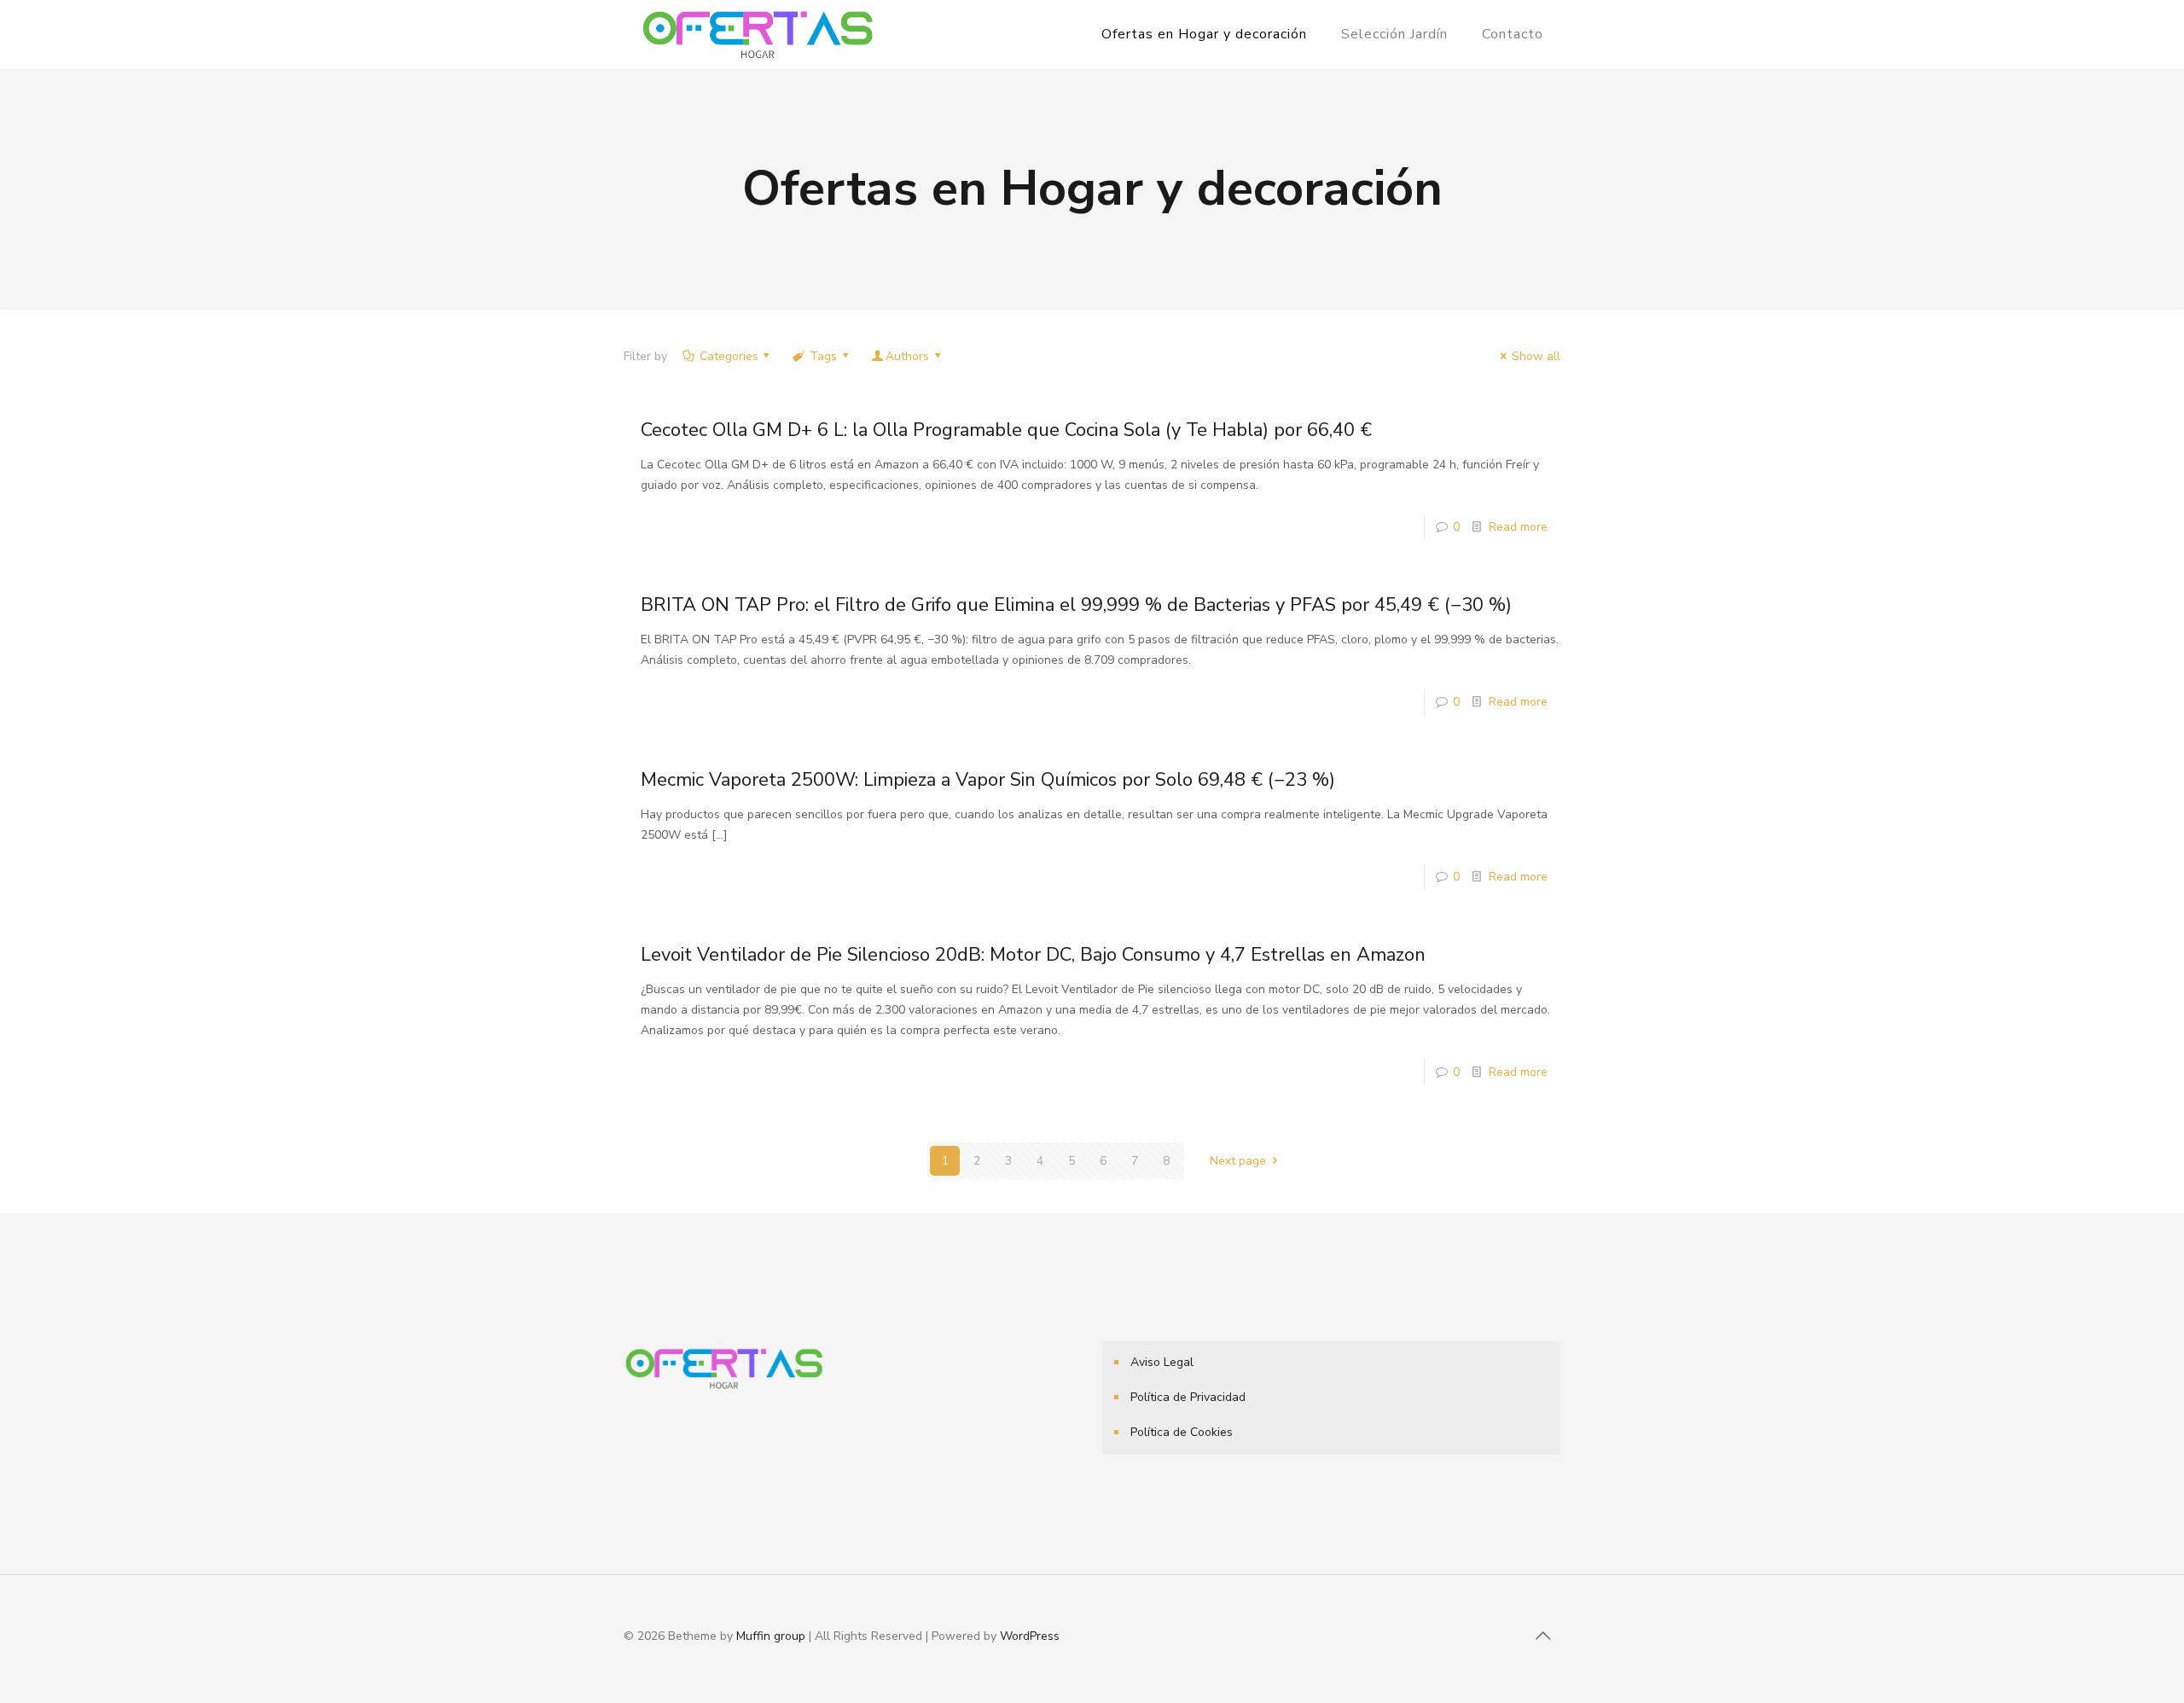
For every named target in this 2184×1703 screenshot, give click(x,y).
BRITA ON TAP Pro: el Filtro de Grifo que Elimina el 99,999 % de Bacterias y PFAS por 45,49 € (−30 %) (1076, 605)
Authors (907, 356)
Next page (1238, 1161)
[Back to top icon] (1542, 1636)
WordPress (1030, 1636)
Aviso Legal (1162, 1362)
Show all (1536, 356)
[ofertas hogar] (758, 34)
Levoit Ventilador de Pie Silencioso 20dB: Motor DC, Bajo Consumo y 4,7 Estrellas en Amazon (1033, 955)
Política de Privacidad (1188, 1397)
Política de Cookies (1182, 1432)
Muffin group (771, 1636)
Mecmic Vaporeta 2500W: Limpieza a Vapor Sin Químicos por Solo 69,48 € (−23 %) (988, 780)
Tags (823, 356)
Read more (1518, 527)
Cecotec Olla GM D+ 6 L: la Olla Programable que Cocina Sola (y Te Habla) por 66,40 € (1006, 430)
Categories (729, 356)
